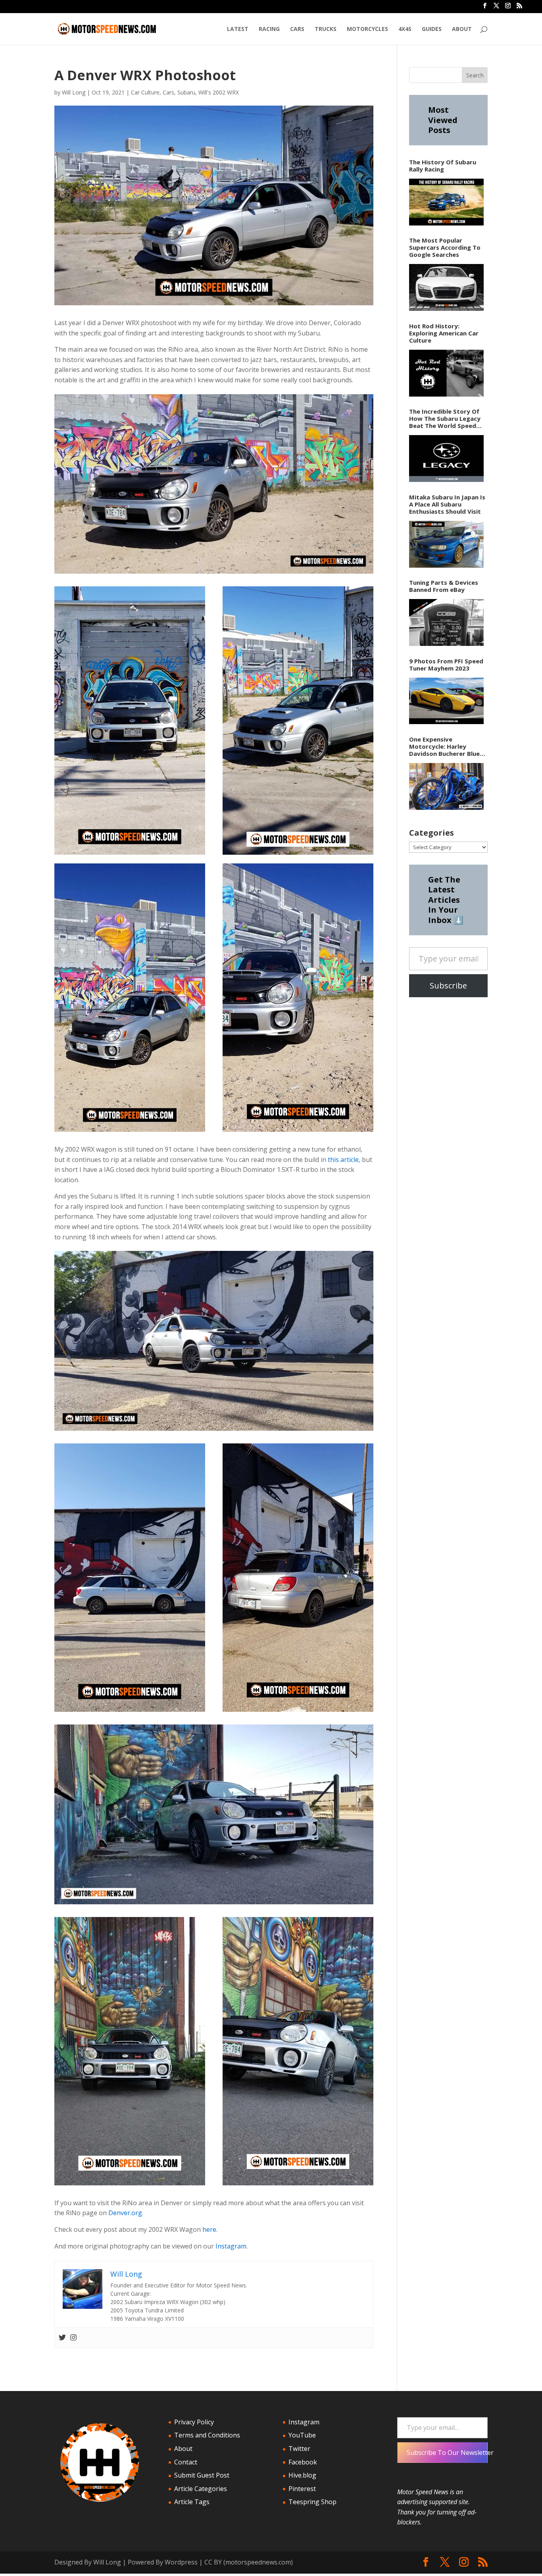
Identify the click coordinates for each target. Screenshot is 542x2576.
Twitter (299, 2449)
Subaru (186, 92)
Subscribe (448, 986)
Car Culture (145, 92)
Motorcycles (367, 29)
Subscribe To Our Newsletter (447, 2453)
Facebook (303, 2462)
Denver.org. (126, 2213)
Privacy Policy (194, 2422)
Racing (269, 29)
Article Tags (192, 2502)
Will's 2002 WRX (219, 92)
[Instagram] (73, 2338)
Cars (297, 29)
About (462, 29)
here (209, 2229)
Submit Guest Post (202, 2475)
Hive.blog (302, 2475)
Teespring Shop (312, 2502)
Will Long (74, 92)
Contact (186, 2462)
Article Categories (201, 2489)
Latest (238, 29)
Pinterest (302, 2489)
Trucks (326, 29)
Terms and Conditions (207, 2435)
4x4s (405, 29)
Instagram (231, 2246)
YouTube (302, 2435)
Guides (432, 29)
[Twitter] (62, 2338)
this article (343, 1160)
